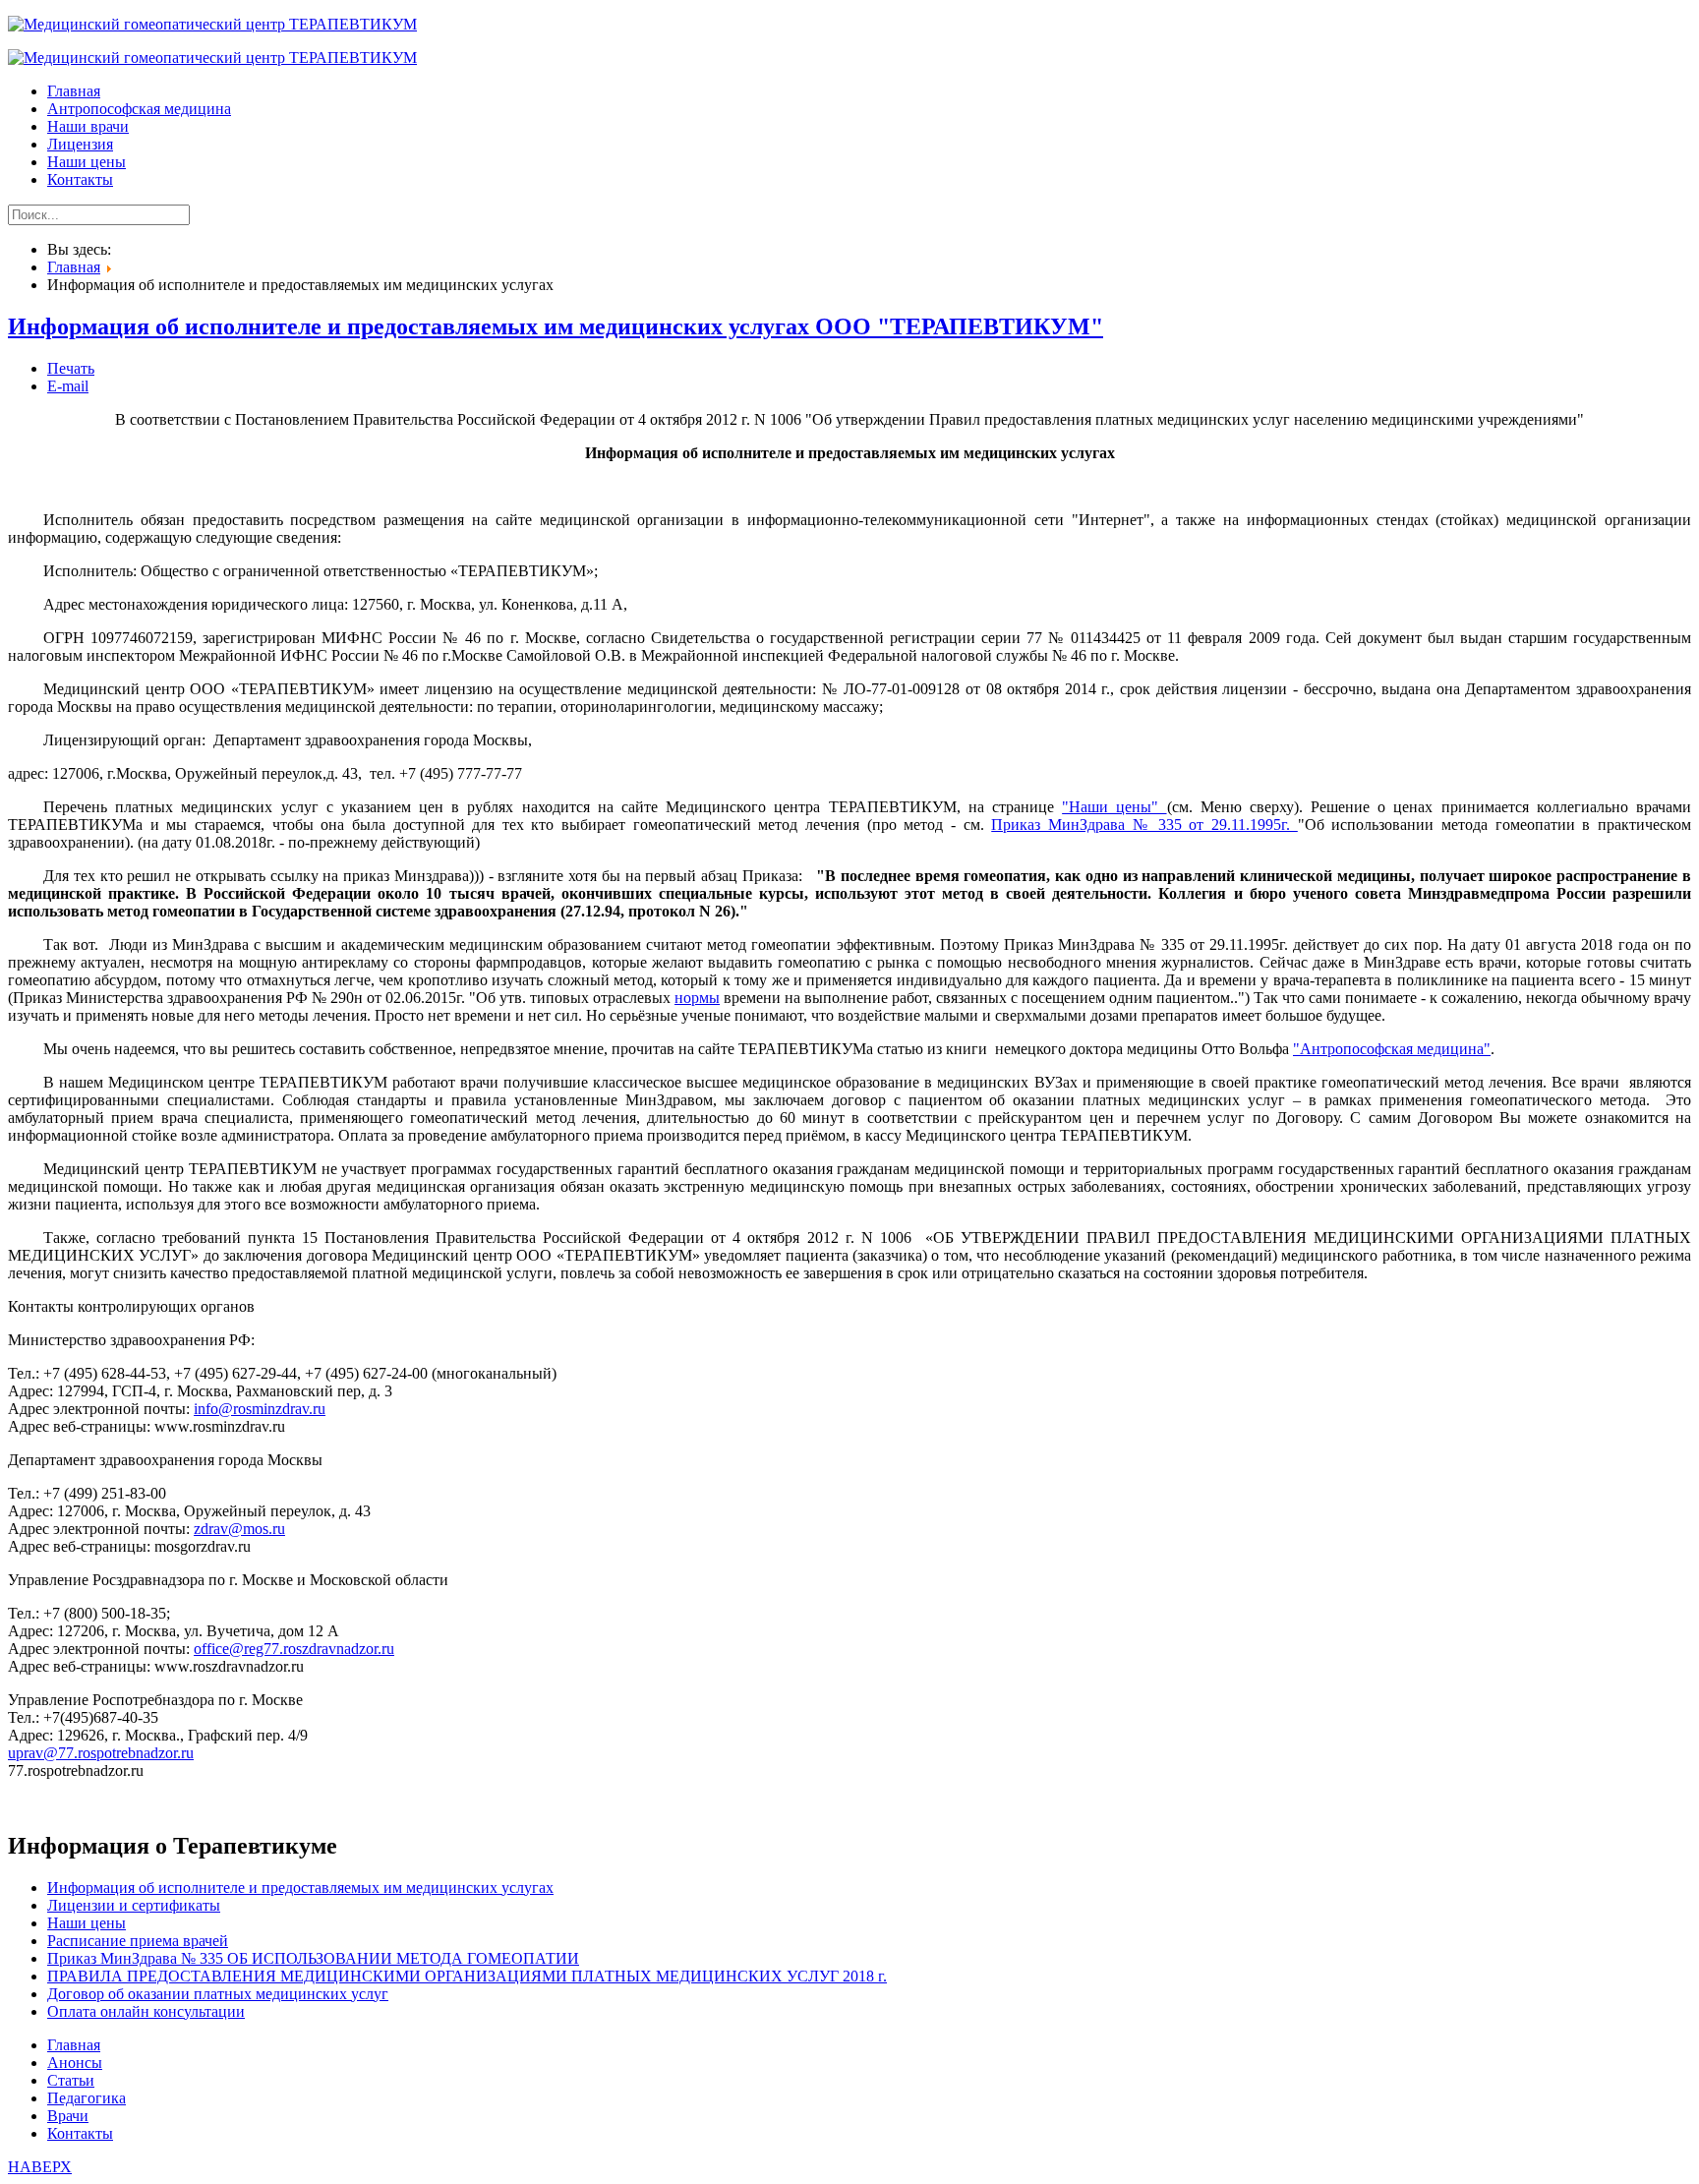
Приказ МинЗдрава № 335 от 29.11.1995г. (1144, 825)
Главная (74, 91)
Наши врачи (88, 126)
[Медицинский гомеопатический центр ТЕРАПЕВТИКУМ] (212, 24)
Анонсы (75, 2063)
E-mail (68, 386)
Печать (71, 368)
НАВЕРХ (40, 2167)
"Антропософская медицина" (1392, 1049)
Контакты (80, 179)
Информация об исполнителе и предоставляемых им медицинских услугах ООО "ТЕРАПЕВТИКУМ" (556, 326)
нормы (697, 998)
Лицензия (80, 144)
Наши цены (87, 162)
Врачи (68, 2116)
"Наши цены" (1114, 807)
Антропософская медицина (139, 109)
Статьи (71, 2080)
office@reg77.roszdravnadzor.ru (294, 1649)
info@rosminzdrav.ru (260, 1409)
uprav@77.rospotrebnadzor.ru (101, 1753)
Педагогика (87, 2098)
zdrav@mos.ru (239, 1529)
